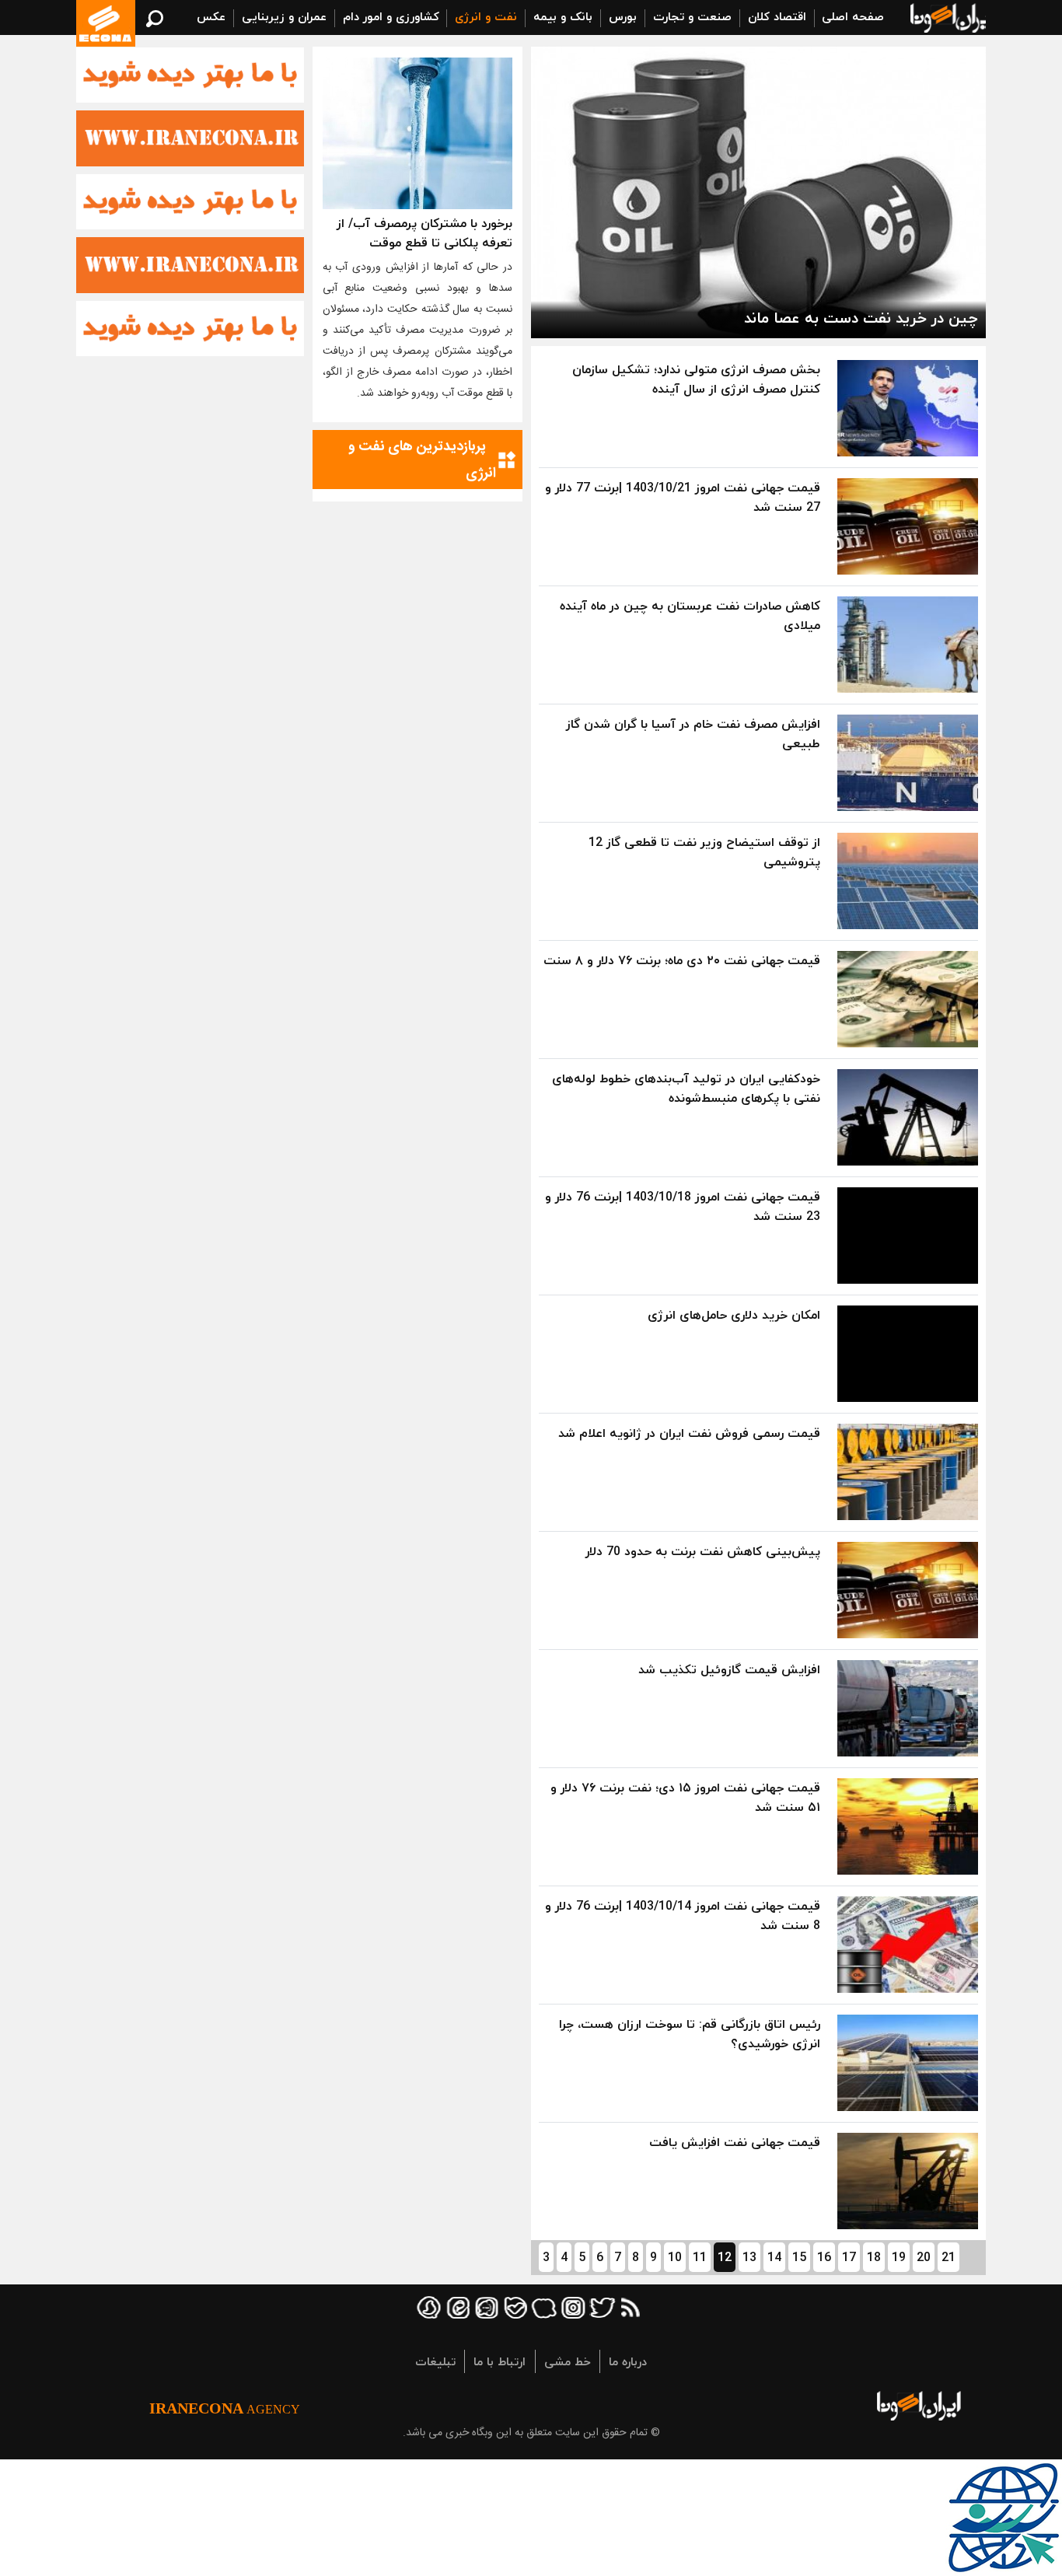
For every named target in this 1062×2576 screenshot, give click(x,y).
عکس (211, 16)
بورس (623, 16)
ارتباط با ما (500, 2361)
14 (774, 2257)
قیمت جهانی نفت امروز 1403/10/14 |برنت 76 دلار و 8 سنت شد (683, 1915)
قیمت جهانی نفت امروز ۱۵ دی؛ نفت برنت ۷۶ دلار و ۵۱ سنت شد (685, 1797)
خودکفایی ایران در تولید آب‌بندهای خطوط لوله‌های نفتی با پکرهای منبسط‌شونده (686, 1088)
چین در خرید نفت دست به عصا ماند (861, 318)
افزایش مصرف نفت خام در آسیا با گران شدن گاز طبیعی (693, 734)
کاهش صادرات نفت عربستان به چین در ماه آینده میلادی (690, 615)
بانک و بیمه (563, 16)
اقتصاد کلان (777, 16)
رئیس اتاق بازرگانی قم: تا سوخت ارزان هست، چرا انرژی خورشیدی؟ (690, 2034)
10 (675, 2257)
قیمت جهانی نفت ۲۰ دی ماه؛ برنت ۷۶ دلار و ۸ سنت (682, 960)
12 (725, 2257)
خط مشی (568, 2361)
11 (700, 2257)
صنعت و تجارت (692, 16)
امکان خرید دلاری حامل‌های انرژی (734, 1315)
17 (849, 2257)
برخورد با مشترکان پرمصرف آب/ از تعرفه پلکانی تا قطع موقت (424, 233)
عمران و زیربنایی (284, 16)
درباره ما (628, 2361)
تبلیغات (435, 2361)
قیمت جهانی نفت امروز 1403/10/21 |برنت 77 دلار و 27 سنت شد (683, 497)
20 (924, 2257)
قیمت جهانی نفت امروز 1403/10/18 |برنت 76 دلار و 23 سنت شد (683, 1206)
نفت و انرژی (486, 16)
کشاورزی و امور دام (391, 16)
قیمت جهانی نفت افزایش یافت (735, 2142)
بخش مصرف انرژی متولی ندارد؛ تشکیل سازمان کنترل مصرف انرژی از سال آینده (696, 379)
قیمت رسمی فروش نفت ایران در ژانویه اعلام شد (689, 1433)
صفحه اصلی (853, 16)
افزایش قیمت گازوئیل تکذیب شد (729, 1669)
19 (899, 2257)
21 (948, 2257)
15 (799, 2257)
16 (824, 2257)
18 (874, 2257)
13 (749, 2257)
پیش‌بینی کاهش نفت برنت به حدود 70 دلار (703, 1551)
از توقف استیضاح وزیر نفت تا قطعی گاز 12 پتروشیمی (704, 852)
